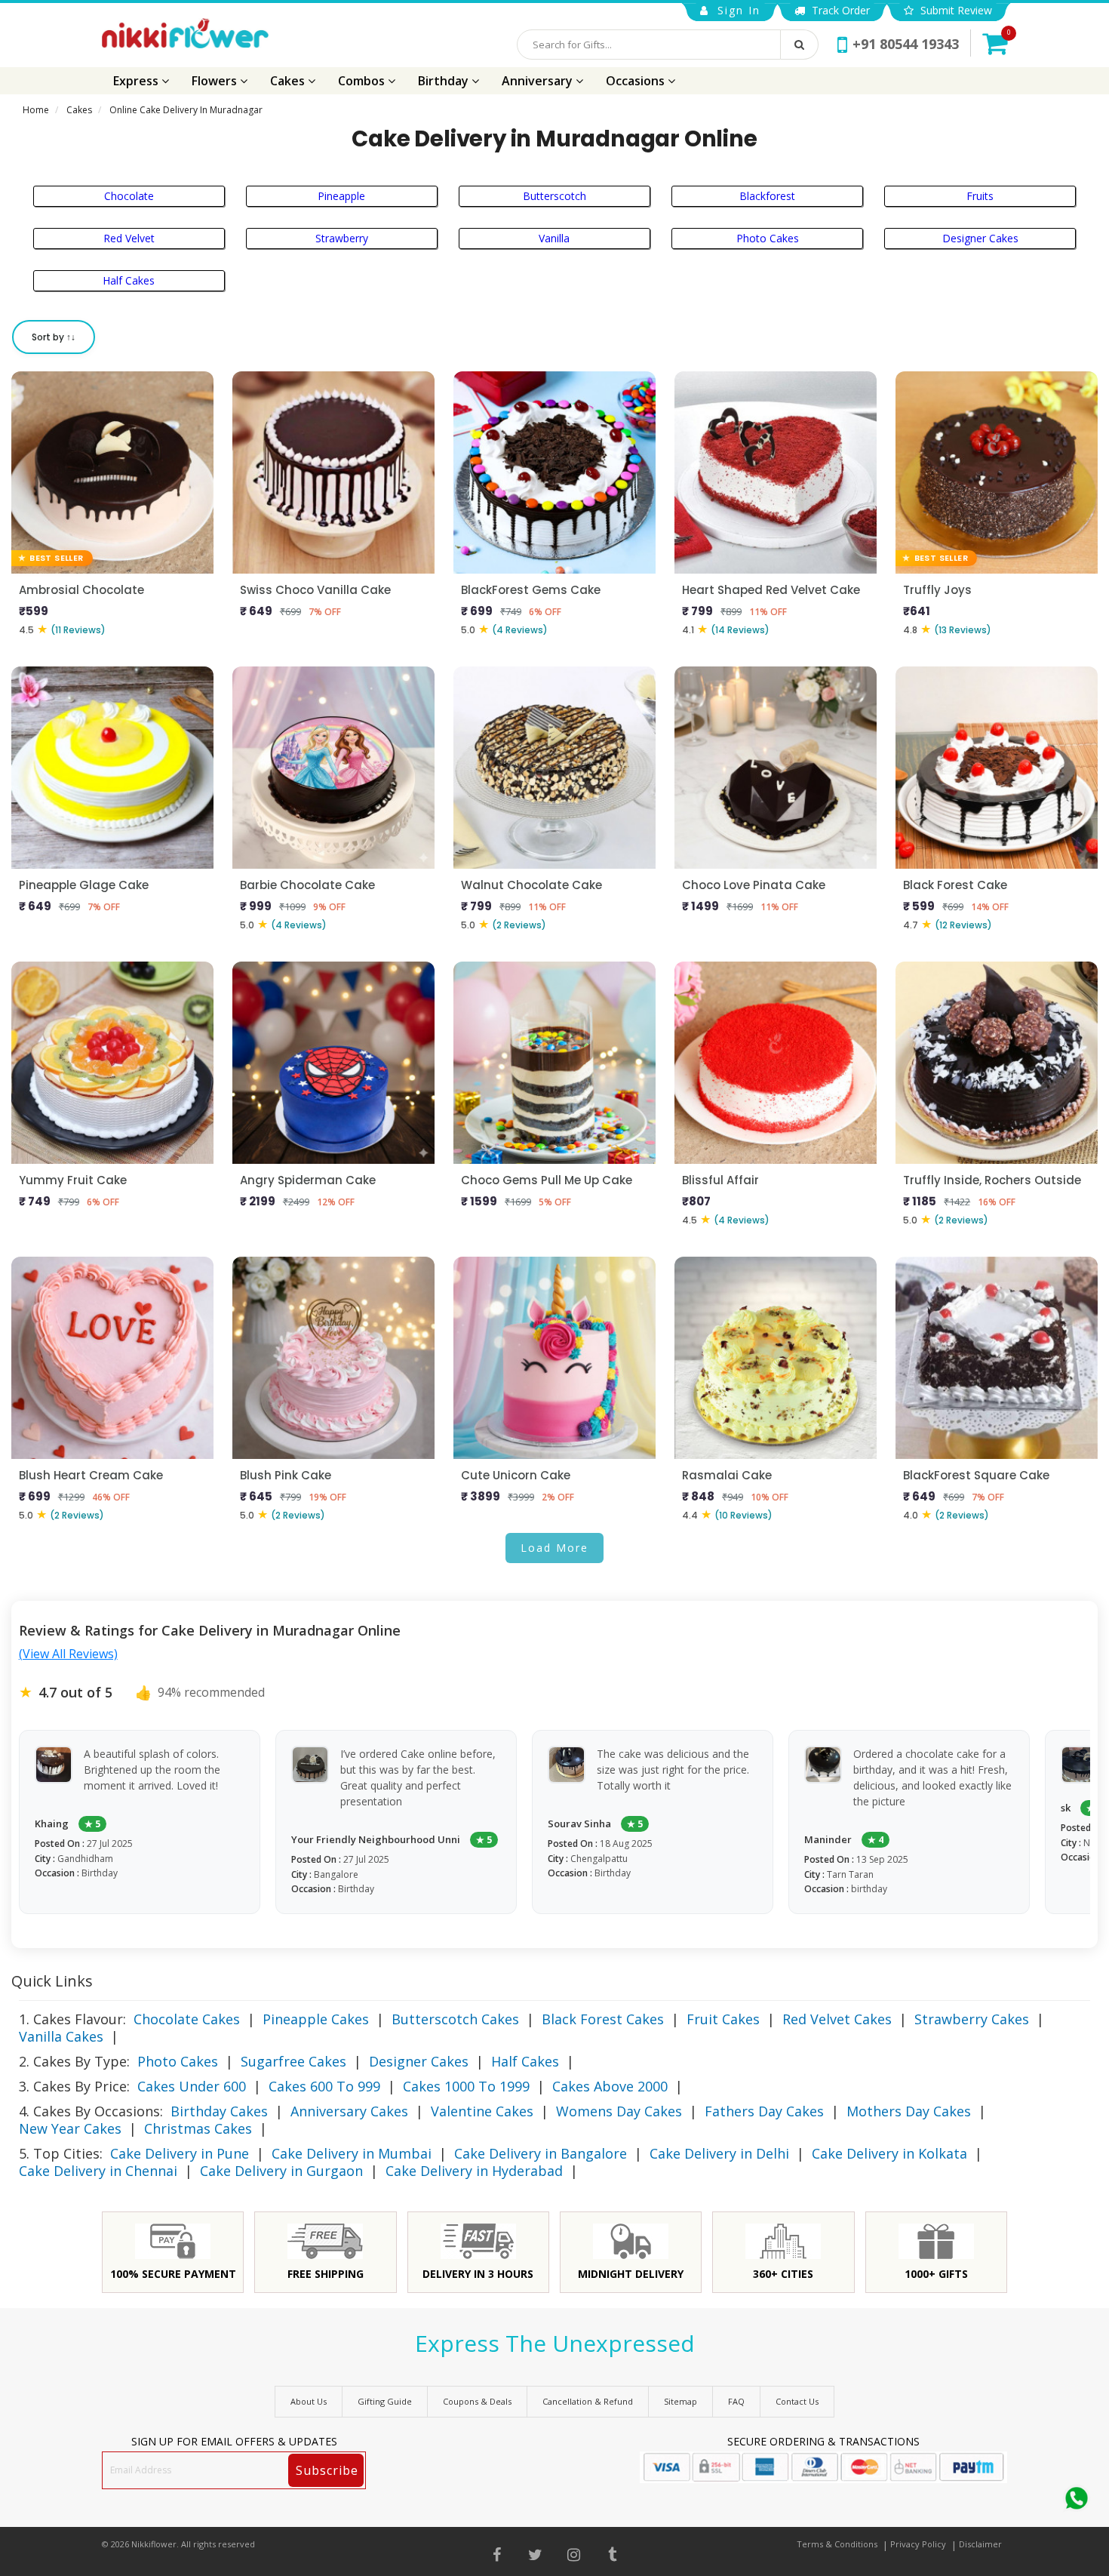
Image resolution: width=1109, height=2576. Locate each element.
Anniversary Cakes (349, 2111)
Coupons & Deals (477, 2401)
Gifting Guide (385, 2401)
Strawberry (342, 238)
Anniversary (539, 81)
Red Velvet (129, 238)
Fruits (980, 196)
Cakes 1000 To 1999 (466, 2086)
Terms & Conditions (837, 2544)
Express (137, 81)
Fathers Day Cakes (764, 2111)
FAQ (736, 2401)
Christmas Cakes (198, 2128)
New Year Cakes (70, 2128)
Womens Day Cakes (619, 2111)
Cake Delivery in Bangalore (541, 2153)
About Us (309, 2401)
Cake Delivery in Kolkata (889, 2153)
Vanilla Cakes (61, 2036)
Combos (363, 81)
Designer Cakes (980, 238)
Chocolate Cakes (187, 2019)
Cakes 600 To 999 (324, 2086)
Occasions (637, 81)
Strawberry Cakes (972, 2019)
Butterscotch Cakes (455, 2019)
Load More (554, 1548)
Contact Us (797, 2401)
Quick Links (52, 1981)
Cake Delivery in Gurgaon (281, 2171)
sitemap (680, 2401)
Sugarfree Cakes (293, 2061)
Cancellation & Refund (588, 2401)
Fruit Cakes (723, 2019)
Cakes (289, 81)
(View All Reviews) (68, 1654)
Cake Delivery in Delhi (719, 2153)
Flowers (216, 81)
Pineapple (341, 196)
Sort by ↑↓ (54, 337)
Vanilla (554, 238)
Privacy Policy (918, 2544)
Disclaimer (980, 2544)
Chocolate (129, 196)
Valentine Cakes (482, 2111)
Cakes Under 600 (192, 2086)
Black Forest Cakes (603, 2019)
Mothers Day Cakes (909, 2111)
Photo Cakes (768, 238)
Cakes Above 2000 (610, 2086)
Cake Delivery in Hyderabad (474, 2171)
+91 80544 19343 (906, 44)
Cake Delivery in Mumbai (352, 2153)
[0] (995, 43)
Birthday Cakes (219, 2111)
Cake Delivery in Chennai (98, 2171)
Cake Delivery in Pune (180, 2153)
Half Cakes (129, 280)
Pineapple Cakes (316, 2019)
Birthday (445, 81)
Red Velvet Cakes (837, 2019)
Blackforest (767, 196)
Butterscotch (554, 196)
